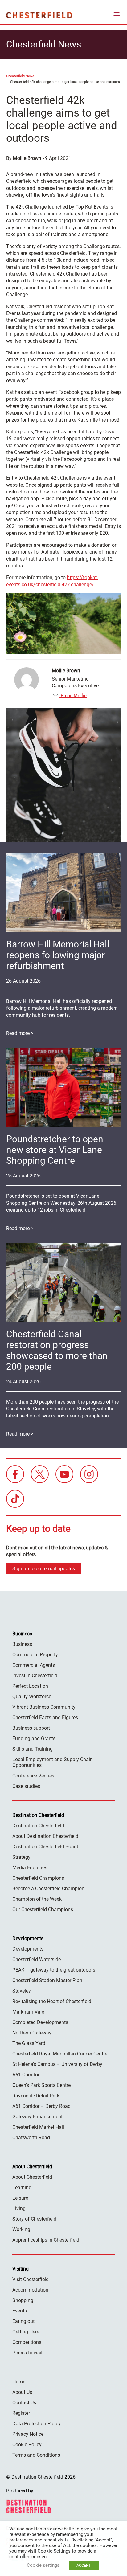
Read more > (20, 1033)
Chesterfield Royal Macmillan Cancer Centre (60, 2054)
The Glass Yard (29, 2043)
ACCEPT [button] (84, 2565)
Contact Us (24, 2403)
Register (21, 2413)
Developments (28, 1949)
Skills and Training (33, 1749)
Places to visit (27, 2353)
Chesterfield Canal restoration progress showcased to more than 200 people (57, 1350)
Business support (31, 1728)
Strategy (21, 1857)
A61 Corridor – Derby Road (41, 2106)
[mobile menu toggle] (117, 15)
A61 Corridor (26, 2075)
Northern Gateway (32, 2033)
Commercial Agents (34, 1665)
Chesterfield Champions (38, 1878)
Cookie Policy (27, 2445)
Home (19, 2382)
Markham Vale (28, 2012)
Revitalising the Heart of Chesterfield (52, 2001)
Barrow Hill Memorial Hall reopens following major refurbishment (58, 955)
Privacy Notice (28, 2434)
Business (22, 1644)
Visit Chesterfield (31, 2279)
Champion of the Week (37, 1899)
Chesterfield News (20, 76)
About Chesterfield (32, 2177)
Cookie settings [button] (43, 2565)
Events (20, 2311)
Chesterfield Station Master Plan (47, 1980)
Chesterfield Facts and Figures (45, 1717)
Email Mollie (73, 696)
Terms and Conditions (36, 2455)
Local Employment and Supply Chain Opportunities (53, 1762)
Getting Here (26, 2332)
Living (19, 2208)
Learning (22, 2188)
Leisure (20, 2198)
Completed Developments (40, 2022)
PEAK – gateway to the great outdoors (54, 1970)
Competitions (27, 2342)
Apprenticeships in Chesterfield (46, 2240)
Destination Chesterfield (39, 15)
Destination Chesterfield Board (45, 1847)
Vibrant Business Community (44, 1707)
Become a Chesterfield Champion (48, 1889)
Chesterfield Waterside (37, 1959)
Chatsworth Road (31, 2138)
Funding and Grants (34, 1738)
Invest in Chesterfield (35, 1676)
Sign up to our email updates (44, 1569)
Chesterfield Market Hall (38, 2127)
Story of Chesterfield (34, 2219)
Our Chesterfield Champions (43, 1910)
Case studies (26, 1786)
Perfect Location (30, 1686)
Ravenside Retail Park (36, 2096)
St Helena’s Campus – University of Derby (57, 2064)
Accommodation (30, 2290)
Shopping (23, 2300)
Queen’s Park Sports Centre (41, 2085)
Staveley (22, 1991)
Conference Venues (33, 1776)
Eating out (23, 2321)
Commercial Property (35, 1655)
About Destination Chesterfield (45, 1836)
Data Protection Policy (37, 2424)
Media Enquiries (30, 1868)
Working (21, 2229)
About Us (22, 2392)
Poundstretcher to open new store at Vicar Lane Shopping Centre (55, 1150)
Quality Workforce (32, 1697)
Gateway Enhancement (37, 2117)
